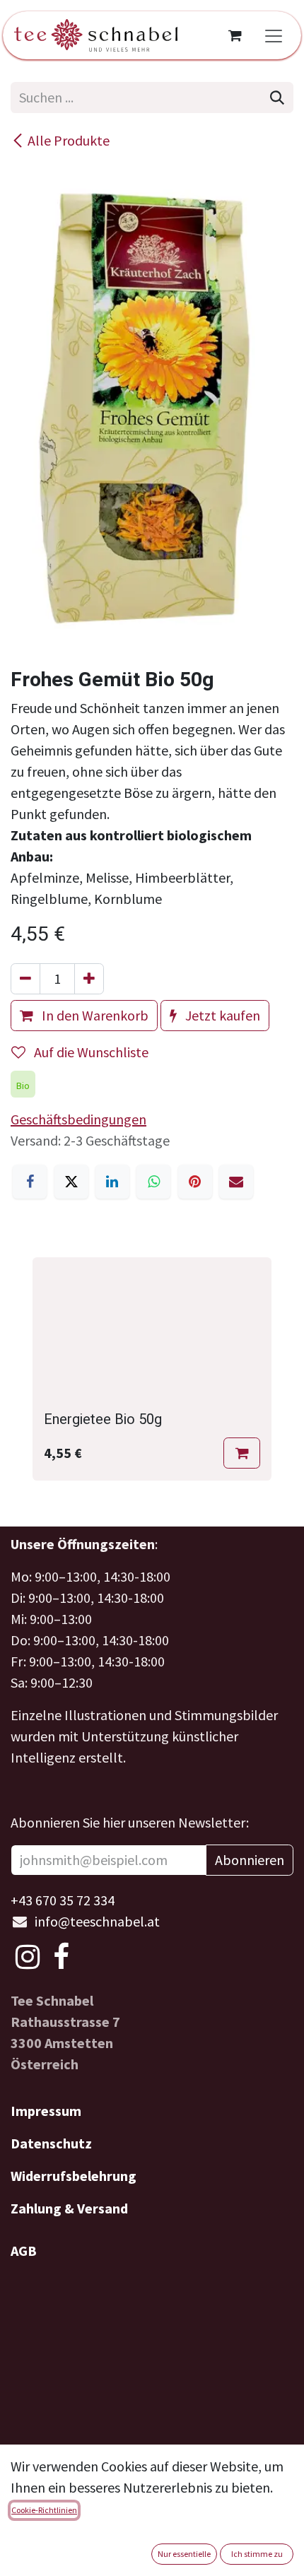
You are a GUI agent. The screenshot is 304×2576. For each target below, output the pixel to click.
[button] (242, 1453)
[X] (71, 1182)
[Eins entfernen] (25, 979)
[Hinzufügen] (89, 979)
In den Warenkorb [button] (94, 1015)
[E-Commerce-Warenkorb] (235, 35)
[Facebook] (30, 1182)
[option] (152, 1369)
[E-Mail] (236, 1182)
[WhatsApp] (153, 1182)
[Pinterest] (195, 1182)
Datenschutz (51, 2143)
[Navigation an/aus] (274, 35)
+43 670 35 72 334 (63, 1900)
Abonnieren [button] (250, 1860)
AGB (24, 2251)
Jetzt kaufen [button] (221, 1015)
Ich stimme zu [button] (257, 2554)
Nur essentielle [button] (184, 2554)
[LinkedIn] (112, 1182)
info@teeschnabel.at (97, 1921)
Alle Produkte (69, 140)
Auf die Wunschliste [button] (90, 1052)
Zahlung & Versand (69, 2208)
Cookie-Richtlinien (44, 2510)
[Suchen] (277, 98)
